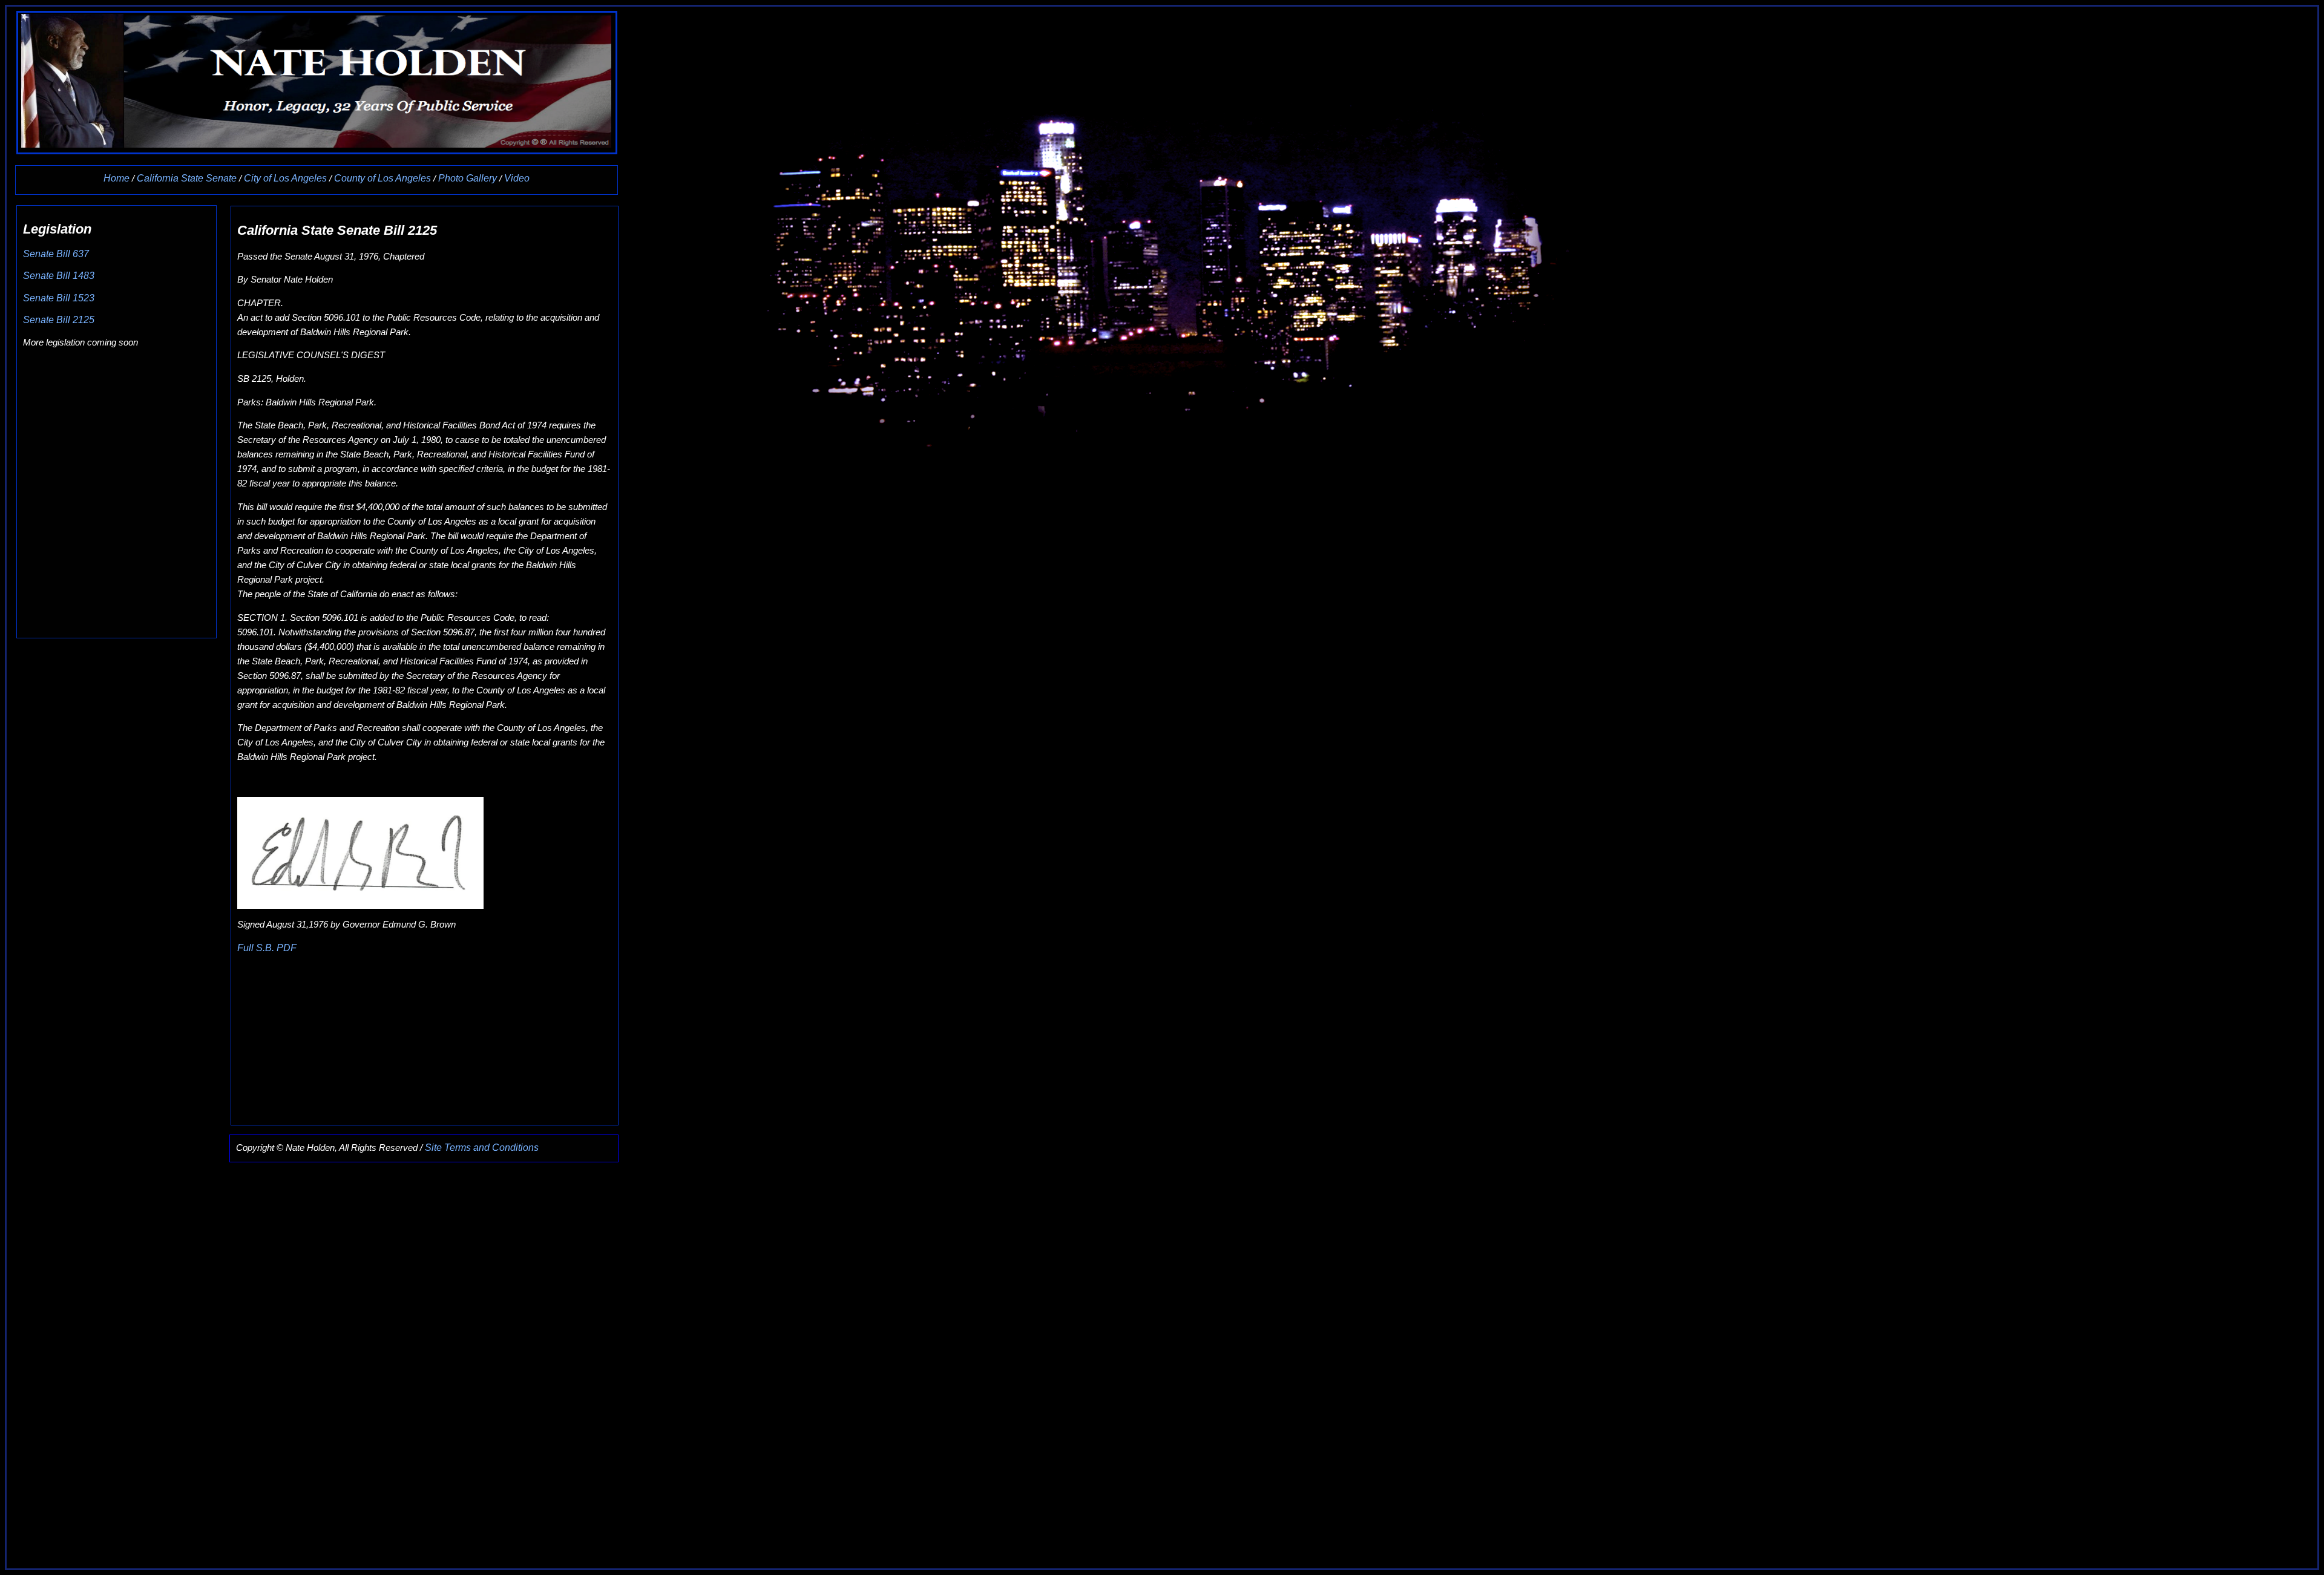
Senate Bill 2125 (59, 320)
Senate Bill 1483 (59, 276)
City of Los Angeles (287, 178)
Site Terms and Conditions (482, 1148)
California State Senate (188, 178)
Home (117, 178)
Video (517, 178)
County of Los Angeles (382, 178)
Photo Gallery (468, 178)
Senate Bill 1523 (59, 298)
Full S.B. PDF (267, 948)
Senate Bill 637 (56, 254)
